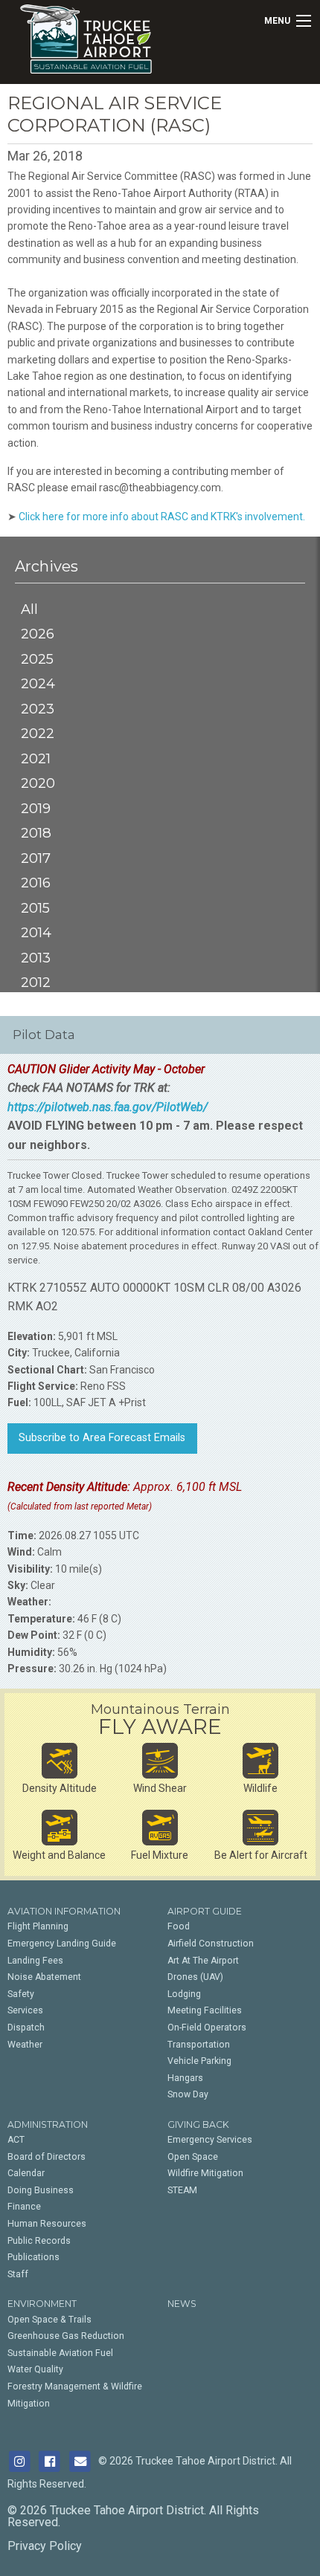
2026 (38, 634)
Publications (33, 2257)
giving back (198, 2124)
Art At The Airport (203, 1961)
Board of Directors (47, 2157)
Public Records (39, 2241)
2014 (36, 932)
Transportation (199, 2045)
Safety (21, 1994)
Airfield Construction (211, 1944)
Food (179, 1926)
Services (25, 2010)
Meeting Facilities (205, 2010)
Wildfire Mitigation (205, 2173)
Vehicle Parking (199, 2061)
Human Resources (47, 2224)
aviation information (64, 1911)
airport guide (205, 1911)
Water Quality (35, 2369)
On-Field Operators (207, 2028)
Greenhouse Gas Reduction (66, 2336)
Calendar (26, 2173)
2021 (36, 758)
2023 (38, 709)
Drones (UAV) (195, 1977)
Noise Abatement (44, 1977)
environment (42, 2304)
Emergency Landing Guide (62, 1944)
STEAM (182, 2190)
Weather (25, 2045)
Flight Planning (38, 1926)
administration (48, 2124)
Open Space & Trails (49, 2320)
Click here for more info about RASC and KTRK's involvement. (162, 517)
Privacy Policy (45, 2546)
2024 (38, 683)
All (29, 609)
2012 (36, 982)
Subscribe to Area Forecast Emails (102, 1438)
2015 (35, 908)
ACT (16, 2140)
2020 (38, 783)
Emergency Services (210, 2140)
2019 (36, 808)
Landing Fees (35, 1961)
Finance (24, 2207)
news (182, 2304)
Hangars (185, 2078)
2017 (36, 858)
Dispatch (26, 2028)
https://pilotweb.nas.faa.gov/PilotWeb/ (108, 1107)
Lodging (184, 1994)
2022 (38, 733)
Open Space (193, 2157)
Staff (18, 2274)
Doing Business (41, 2190)
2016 (36, 883)
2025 (37, 659)
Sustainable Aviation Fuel (60, 2353)
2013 (36, 958)
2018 (36, 833)
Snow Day (188, 2094)
